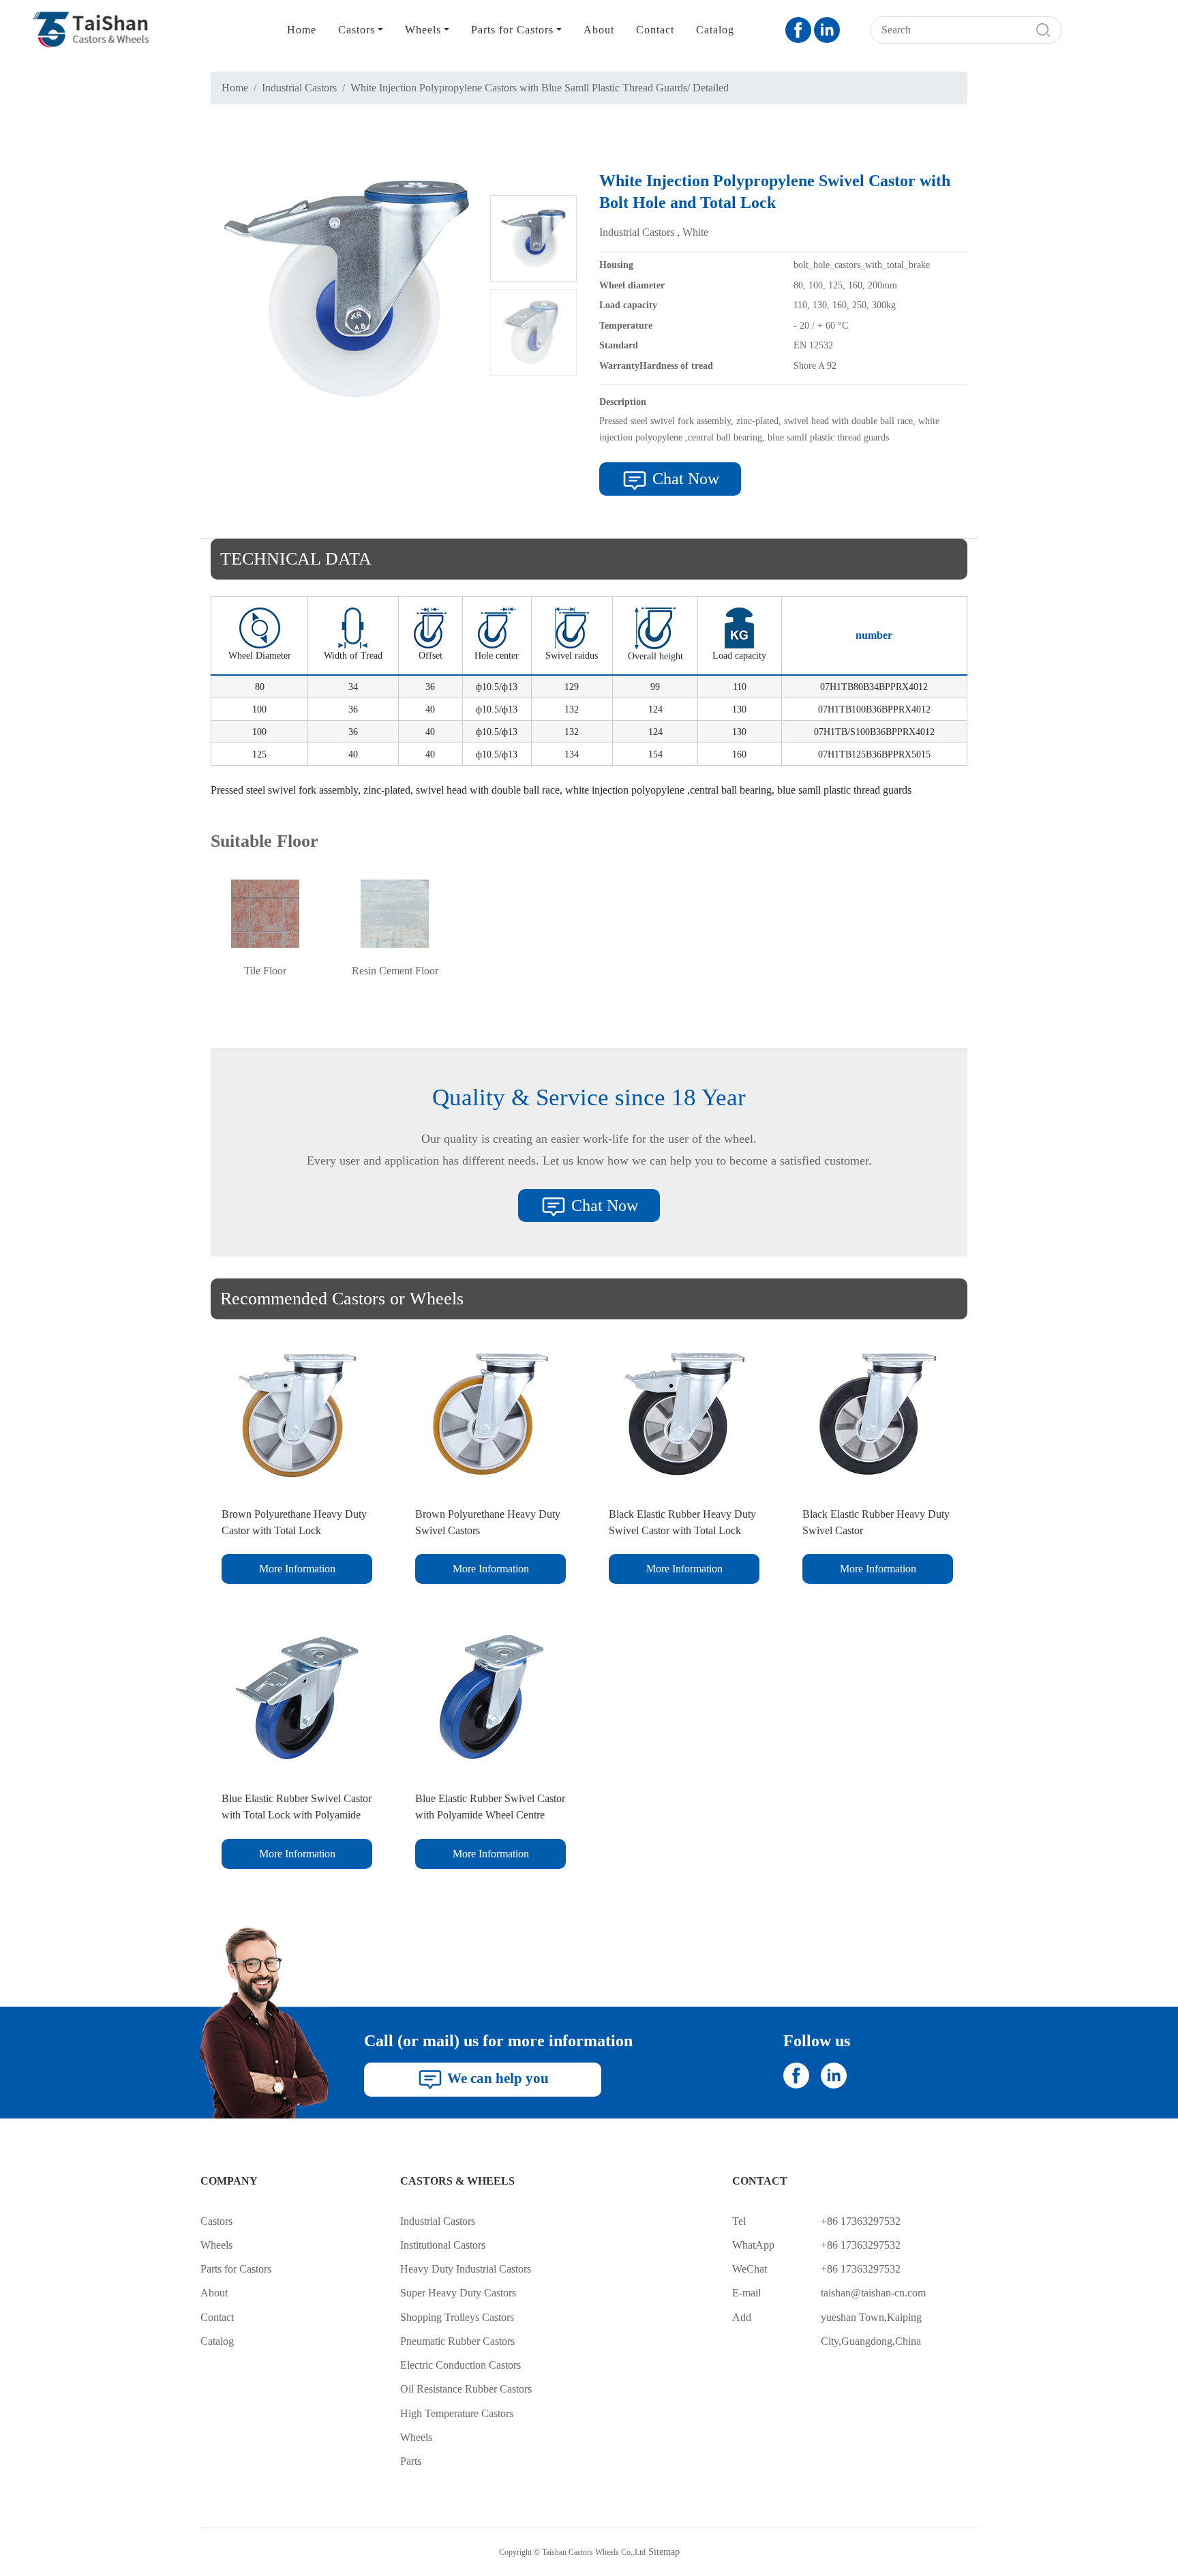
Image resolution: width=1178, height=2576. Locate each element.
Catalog (715, 30)
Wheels (216, 2245)
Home (302, 30)
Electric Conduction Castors (460, 2365)
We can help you (496, 2078)
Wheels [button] (423, 30)
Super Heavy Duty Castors (458, 2293)
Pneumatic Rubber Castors (457, 2341)
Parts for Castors (236, 2269)
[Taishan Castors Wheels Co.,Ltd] (85, 30)
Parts (411, 2461)
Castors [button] (357, 30)
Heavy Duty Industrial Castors (466, 2269)
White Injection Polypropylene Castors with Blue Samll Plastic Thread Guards (519, 88)
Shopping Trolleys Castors (457, 2317)
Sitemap (664, 2551)
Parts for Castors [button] (512, 30)
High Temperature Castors (457, 2413)
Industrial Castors (299, 88)
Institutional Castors (443, 2245)
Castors (216, 2221)
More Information (297, 1569)
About (599, 30)
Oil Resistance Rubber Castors (466, 2389)
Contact (655, 30)
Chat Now (684, 479)
